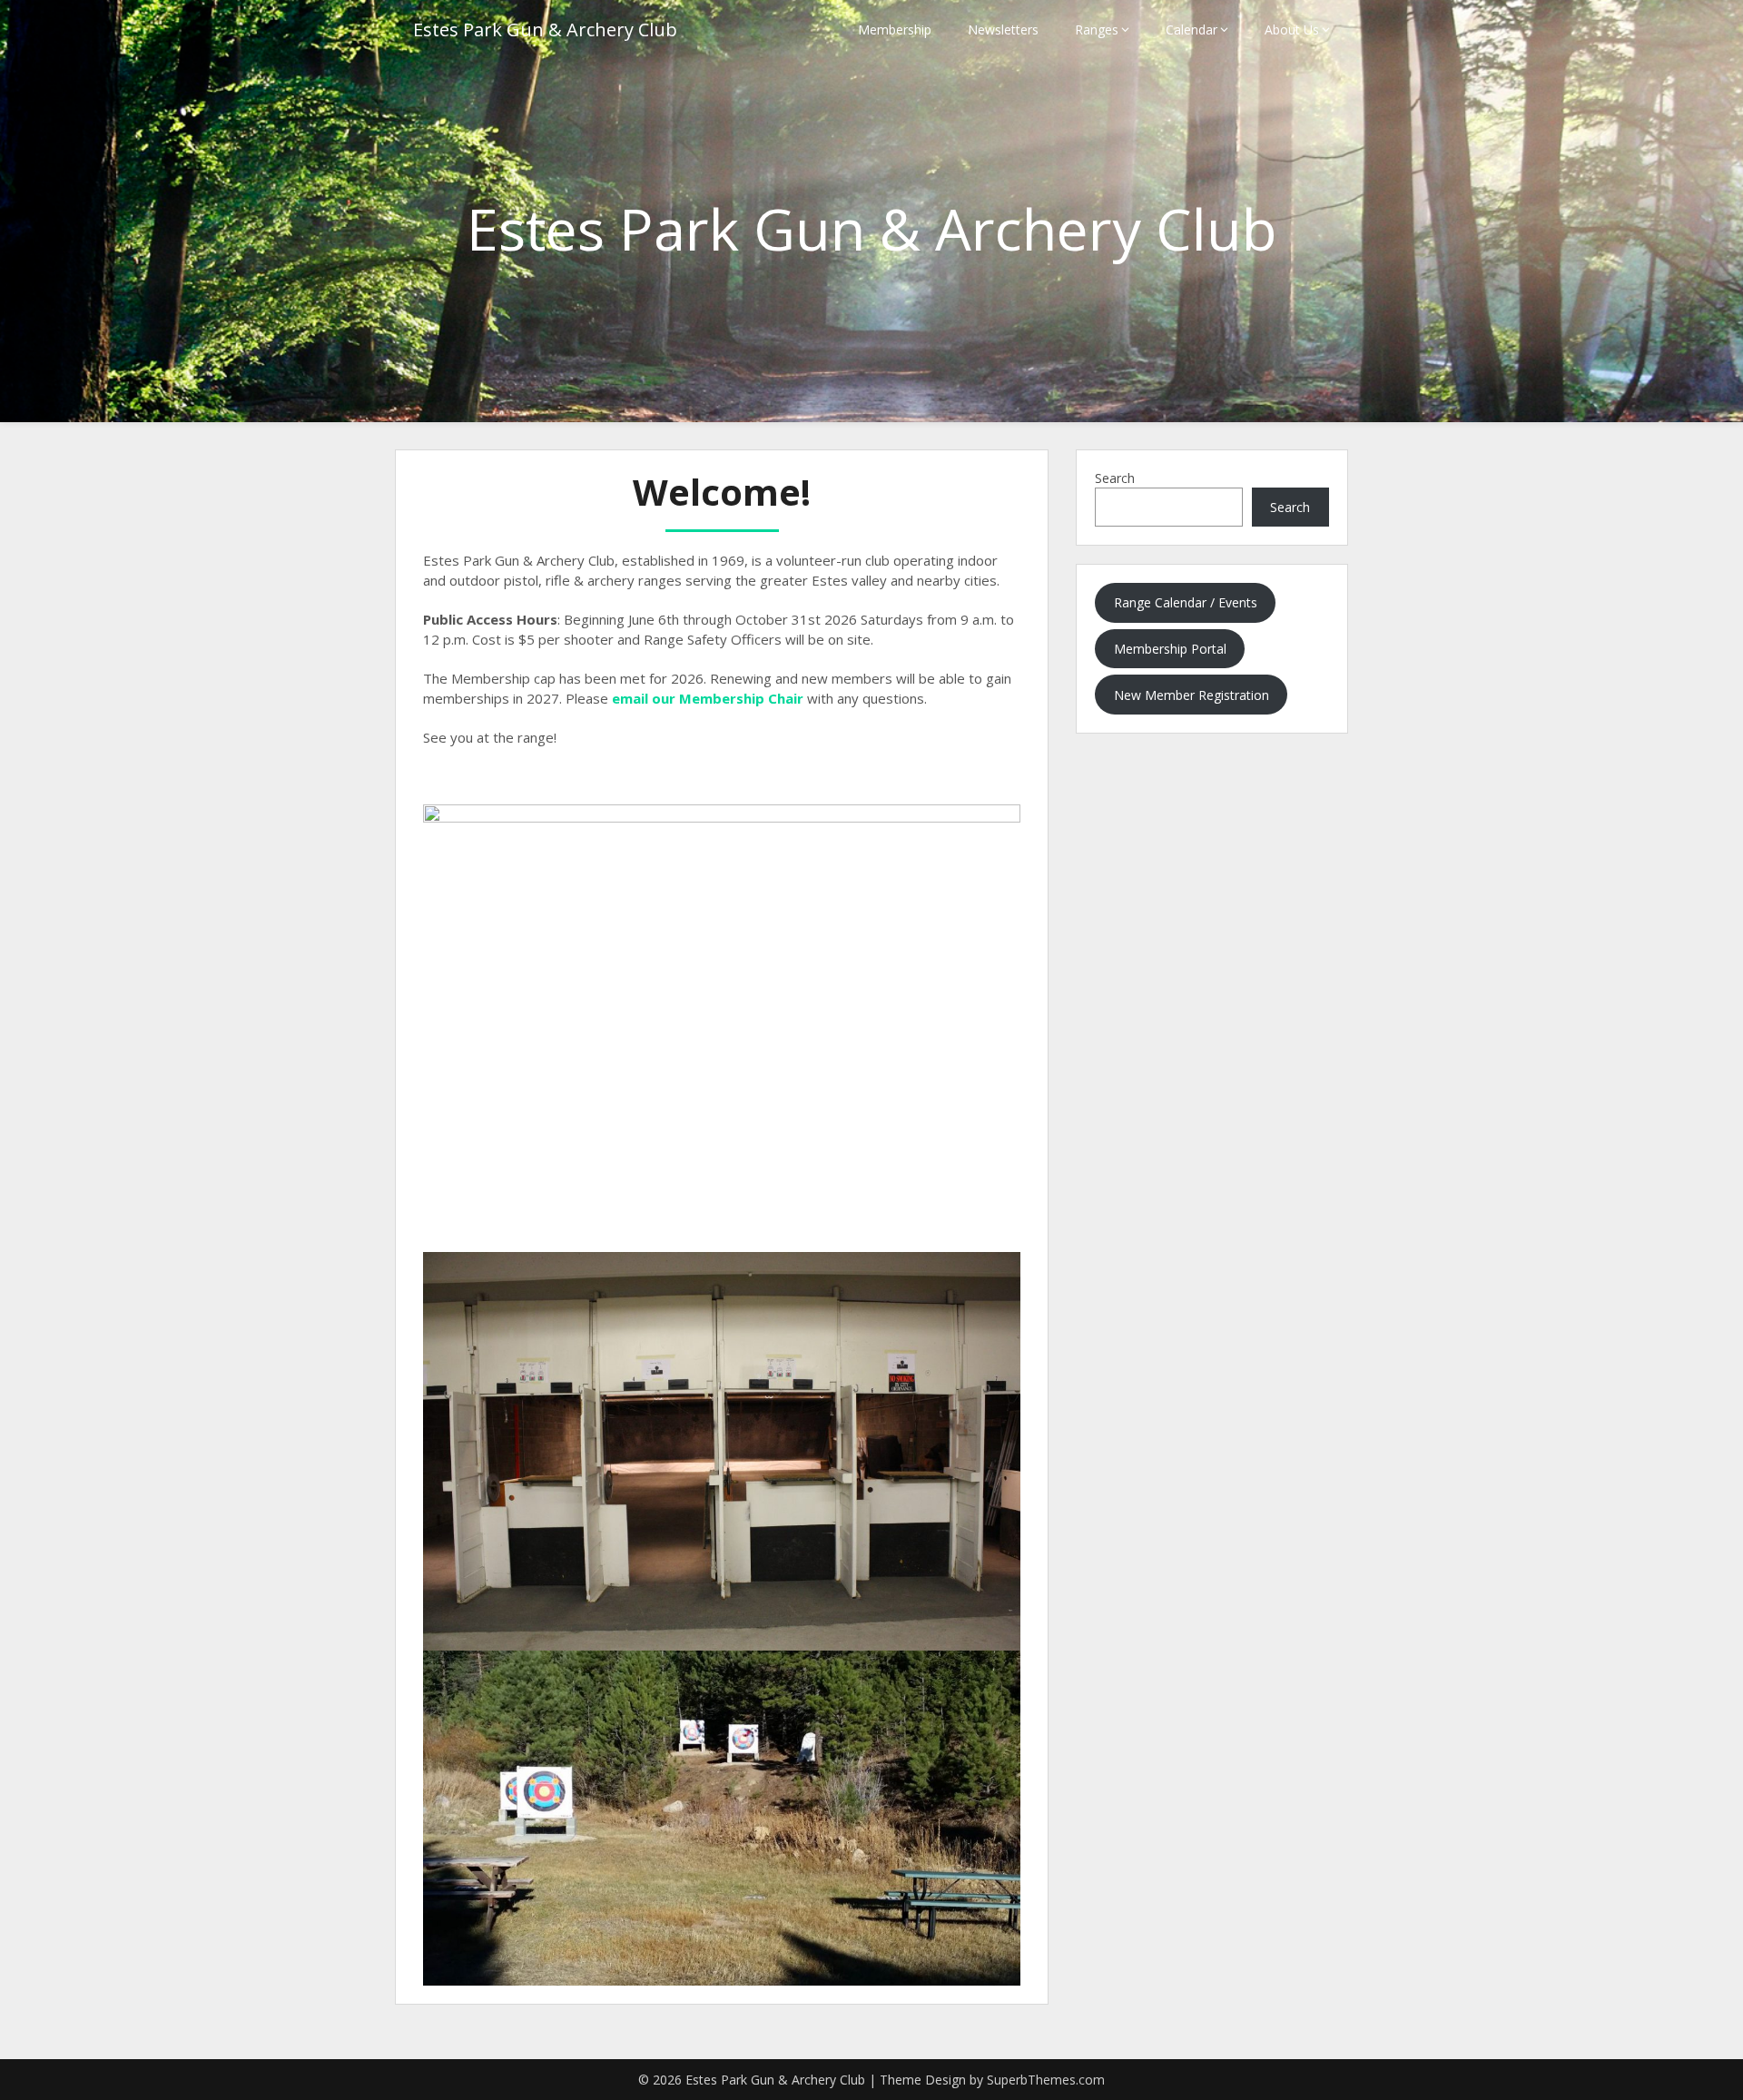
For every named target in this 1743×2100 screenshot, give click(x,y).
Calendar (1192, 30)
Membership (895, 30)
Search (1115, 478)
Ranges (1097, 30)
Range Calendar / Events (1186, 602)
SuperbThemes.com (1046, 2080)
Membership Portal (1170, 649)
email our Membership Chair (708, 698)
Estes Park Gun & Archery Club (545, 30)
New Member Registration (1192, 695)
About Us (1292, 30)
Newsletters (1003, 30)
